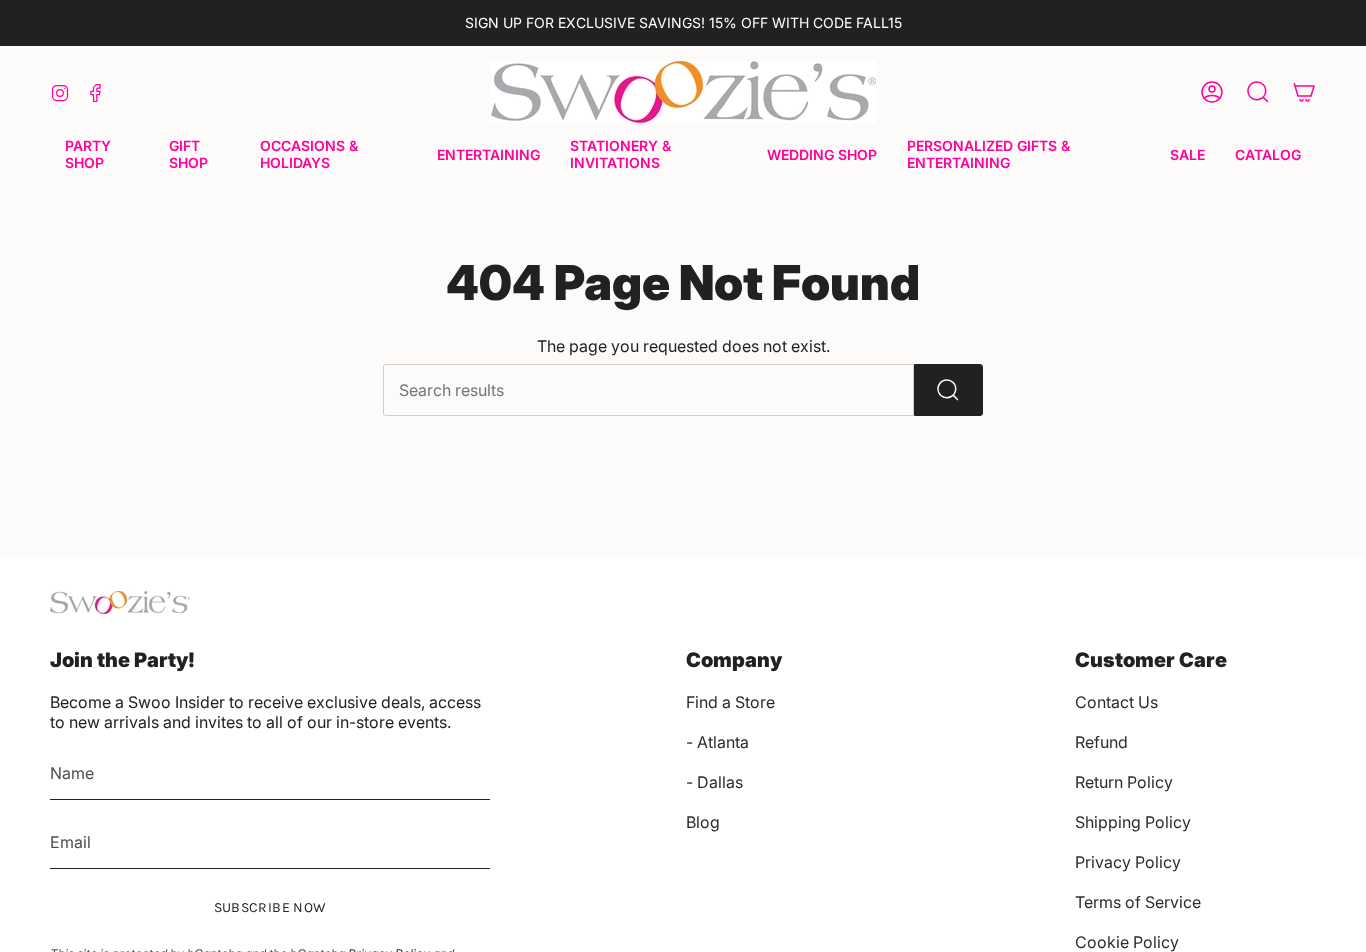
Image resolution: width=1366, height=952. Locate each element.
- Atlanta (717, 742)
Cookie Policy (1127, 942)
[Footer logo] (120, 602)
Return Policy (1124, 782)
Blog (703, 822)
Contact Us (1116, 702)
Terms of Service (1138, 902)
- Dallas (714, 782)
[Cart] (1304, 92)
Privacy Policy (1128, 862)
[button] (102, 156)
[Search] (948, 390)
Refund (1101, 742)
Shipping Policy (1133, 822)
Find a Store (730, 702)
